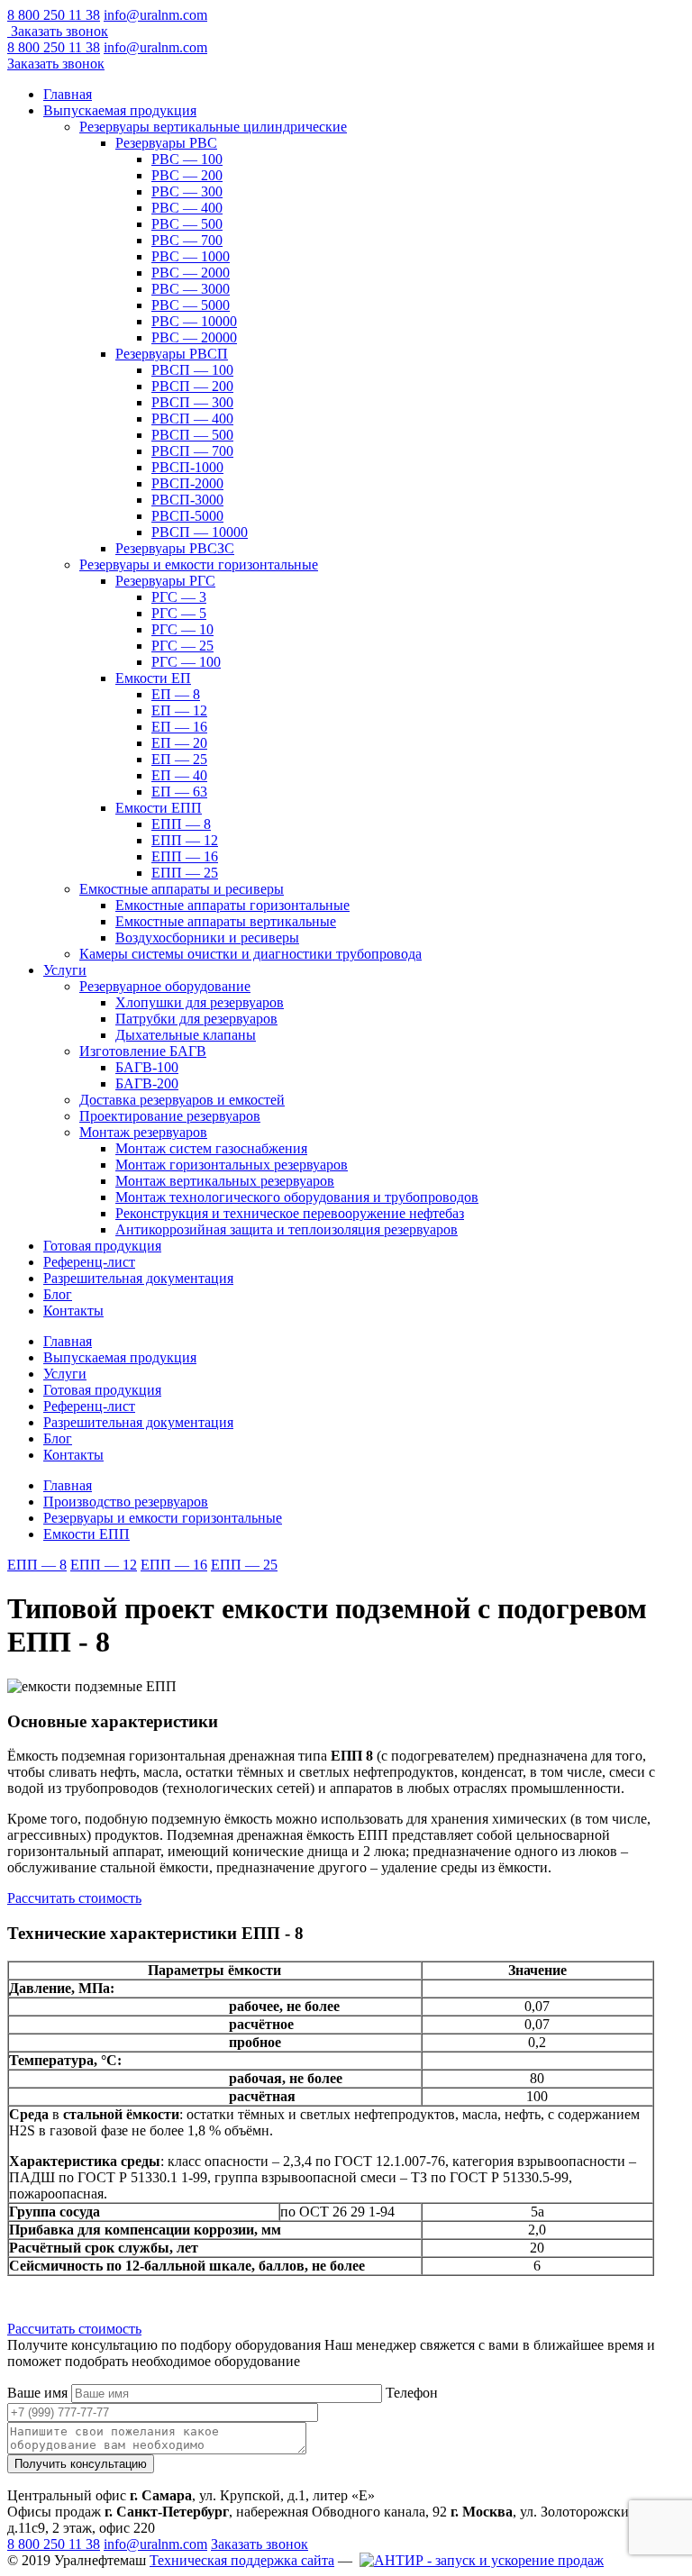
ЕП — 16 (179, 727)
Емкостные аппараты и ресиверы (182, 889)
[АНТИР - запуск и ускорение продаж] (482, 2560)
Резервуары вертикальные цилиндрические (213, 127)
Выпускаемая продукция (120, 110)
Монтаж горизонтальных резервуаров (232, 1165)
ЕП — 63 (179, 792)
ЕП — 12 (179, 710)
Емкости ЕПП (159, 808)
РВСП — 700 (192, 451)
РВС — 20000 (194, 337)
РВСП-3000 (187, 500)
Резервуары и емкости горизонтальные (199, 564)
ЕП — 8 (176, 694)
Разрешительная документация (138, 1278)
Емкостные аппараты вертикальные (226, 921)
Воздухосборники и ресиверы (207, 938)
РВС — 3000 (191, 289)
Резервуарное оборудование (165, 986)
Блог (58, 1294)
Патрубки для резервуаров (196, 1019)
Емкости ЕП (153, 678)
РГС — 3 (179, 597)
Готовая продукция (102, 1246)
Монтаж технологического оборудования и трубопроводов (297, 1197)
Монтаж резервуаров (143, 1132)
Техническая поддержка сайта (242, 2560)
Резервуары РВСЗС (175, 548)
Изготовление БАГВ (143, 1051)
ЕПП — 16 (185, 856)
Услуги (65, 970)
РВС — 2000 (191, 273)
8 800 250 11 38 (54, 15)
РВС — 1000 (191, 256)
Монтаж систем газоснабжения (211, 1148)
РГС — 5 (179, 613)
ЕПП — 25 (185, 873)
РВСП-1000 (187, 467)
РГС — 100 (186, 662)
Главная (68, 94)
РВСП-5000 (187, 516)
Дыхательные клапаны (186, 1035)
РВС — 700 (187, 240)
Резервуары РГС (165, 581)
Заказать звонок (59, 31)
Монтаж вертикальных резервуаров (225, 1181)
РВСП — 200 (192, 386)
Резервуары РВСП (172, 354)
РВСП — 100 (192, 370)
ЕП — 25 (179, 759)
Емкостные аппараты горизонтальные (232, 905)
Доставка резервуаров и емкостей (182, 1100)
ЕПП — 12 (185, 840)
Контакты (73, 1311)
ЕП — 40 (179, 775)
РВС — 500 (187, 224)
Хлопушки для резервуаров (200, 1002)
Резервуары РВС (166, 143)
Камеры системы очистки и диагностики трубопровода (250, 954)
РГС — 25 (182, 646)
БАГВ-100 (147, 1067)
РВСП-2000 (187, 483)
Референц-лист (89, 1262)
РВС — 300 (187, 191)
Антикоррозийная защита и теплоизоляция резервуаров (287, 1229)
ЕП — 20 (179, 743)
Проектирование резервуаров (170, 1116)
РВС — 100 (187, 159)
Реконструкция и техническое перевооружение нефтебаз (290, 1213)
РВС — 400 (187, 208)
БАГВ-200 (147, 1083)
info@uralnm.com (155, 15)
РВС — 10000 (194, 321)
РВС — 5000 (191, 305)
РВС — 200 (187, 175)
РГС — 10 (182, 629)
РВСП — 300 (192, 402)
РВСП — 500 (192, 435)
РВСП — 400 (192, 419)
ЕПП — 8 (181, 824)
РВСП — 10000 (200, 532)
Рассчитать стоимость (74, 1898)
